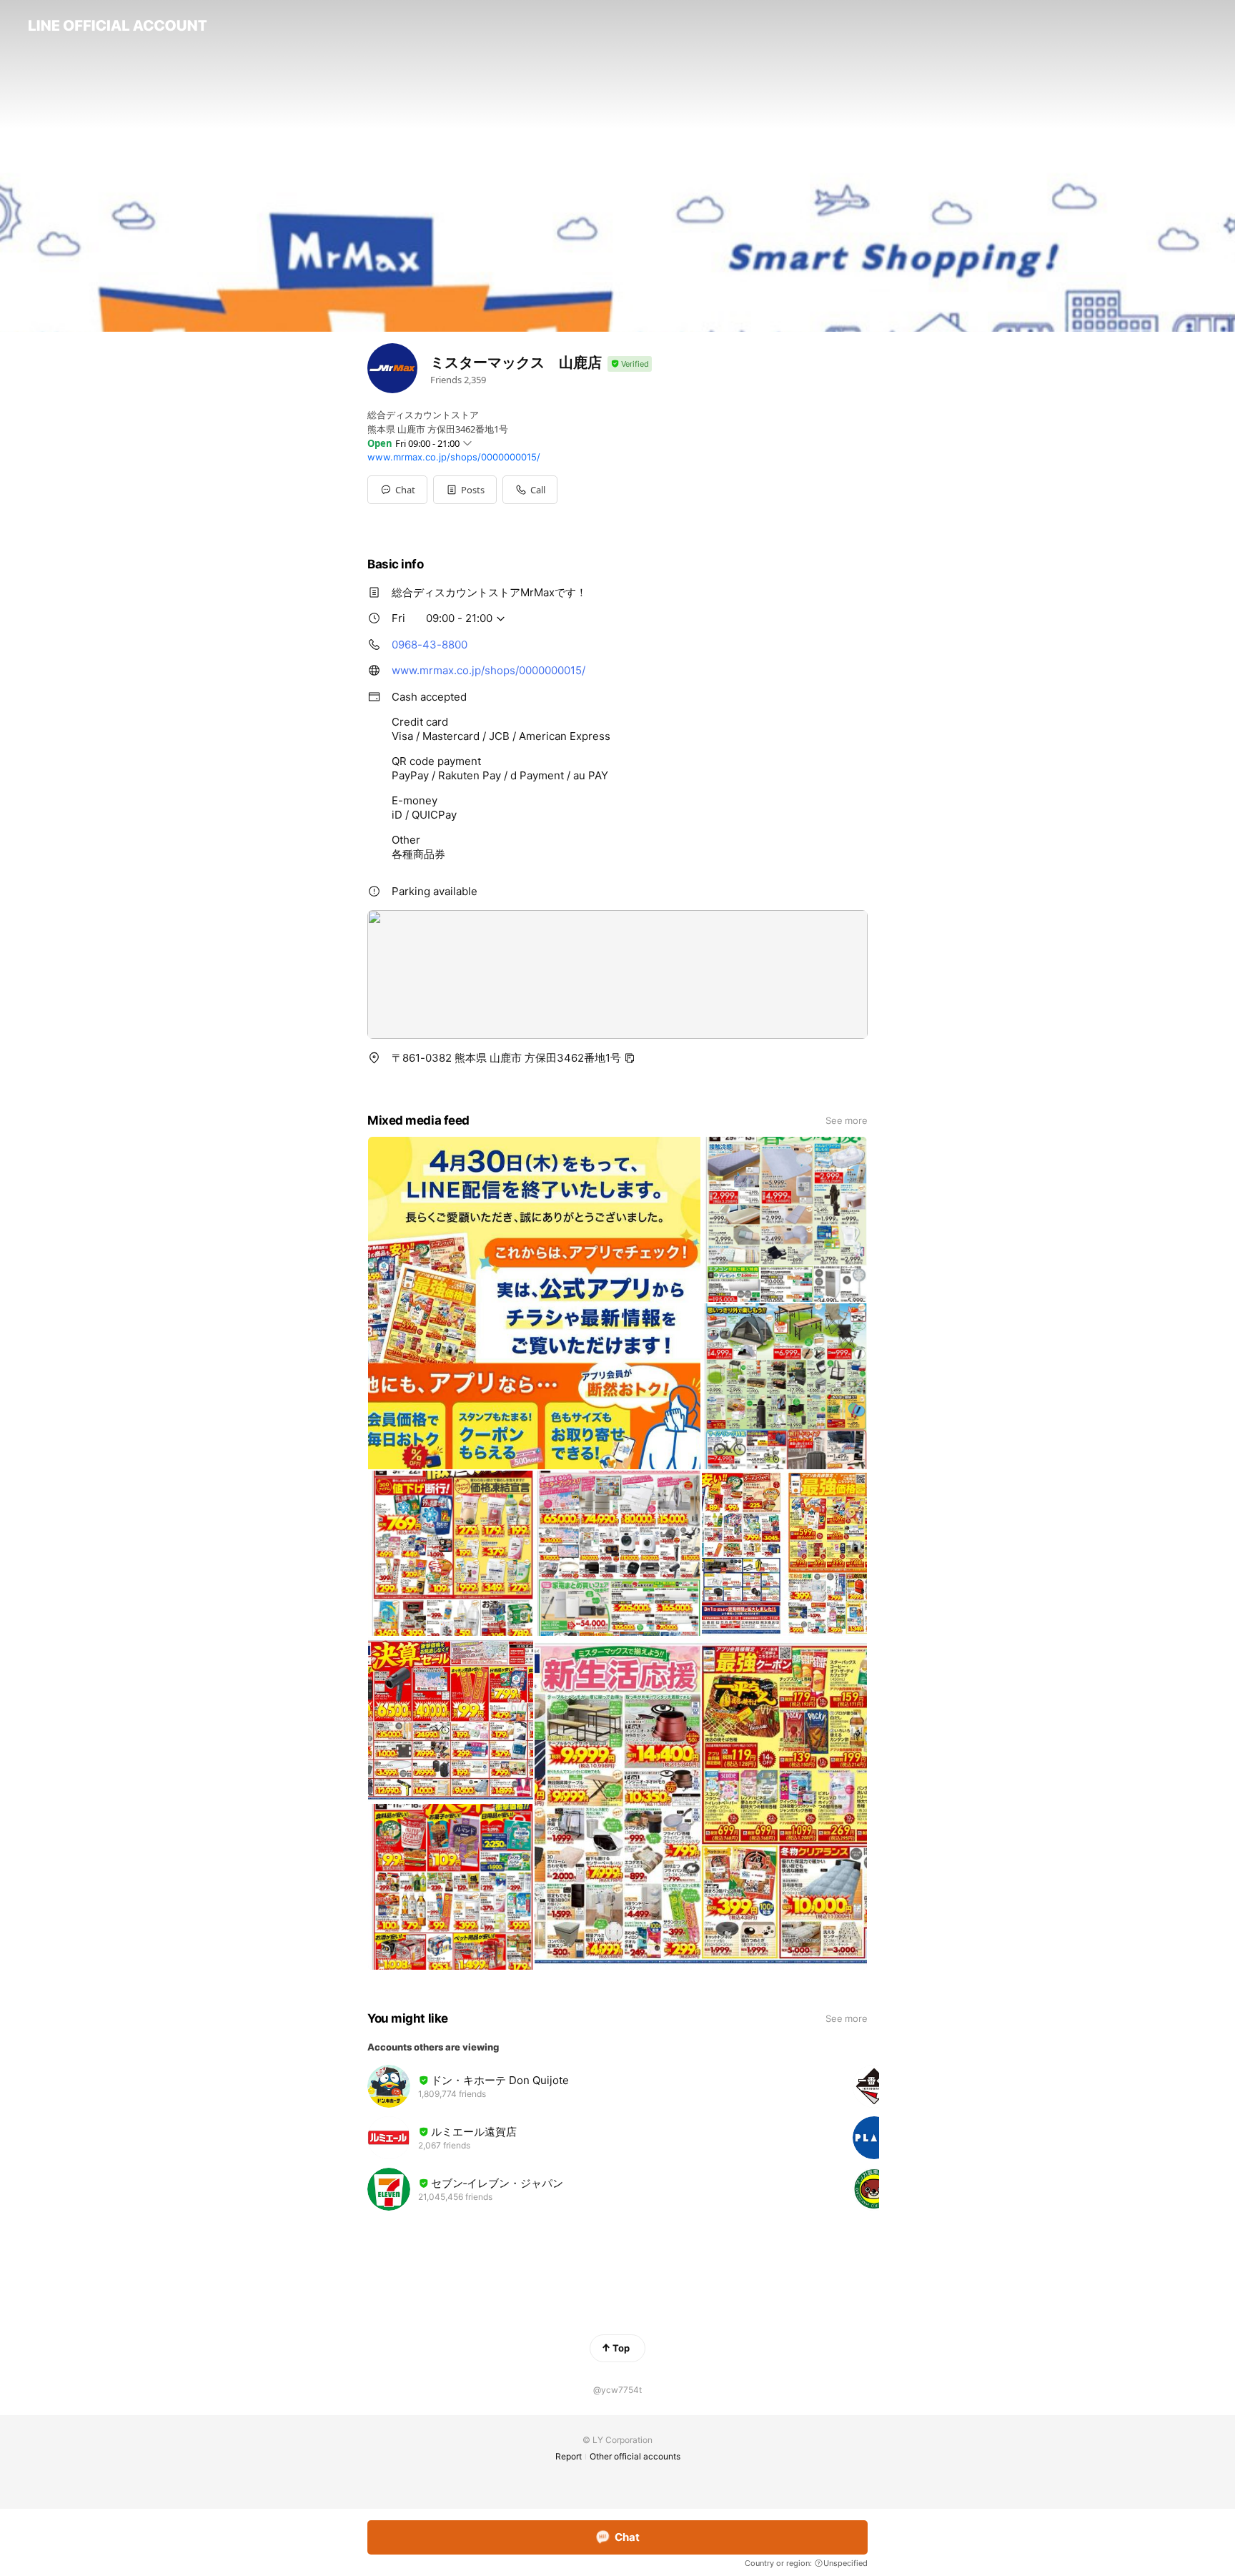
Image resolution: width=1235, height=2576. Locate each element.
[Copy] (630, 1058)
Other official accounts (635, 2456)
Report (569, 2456)
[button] (465, 490)
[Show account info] (630, 364)
